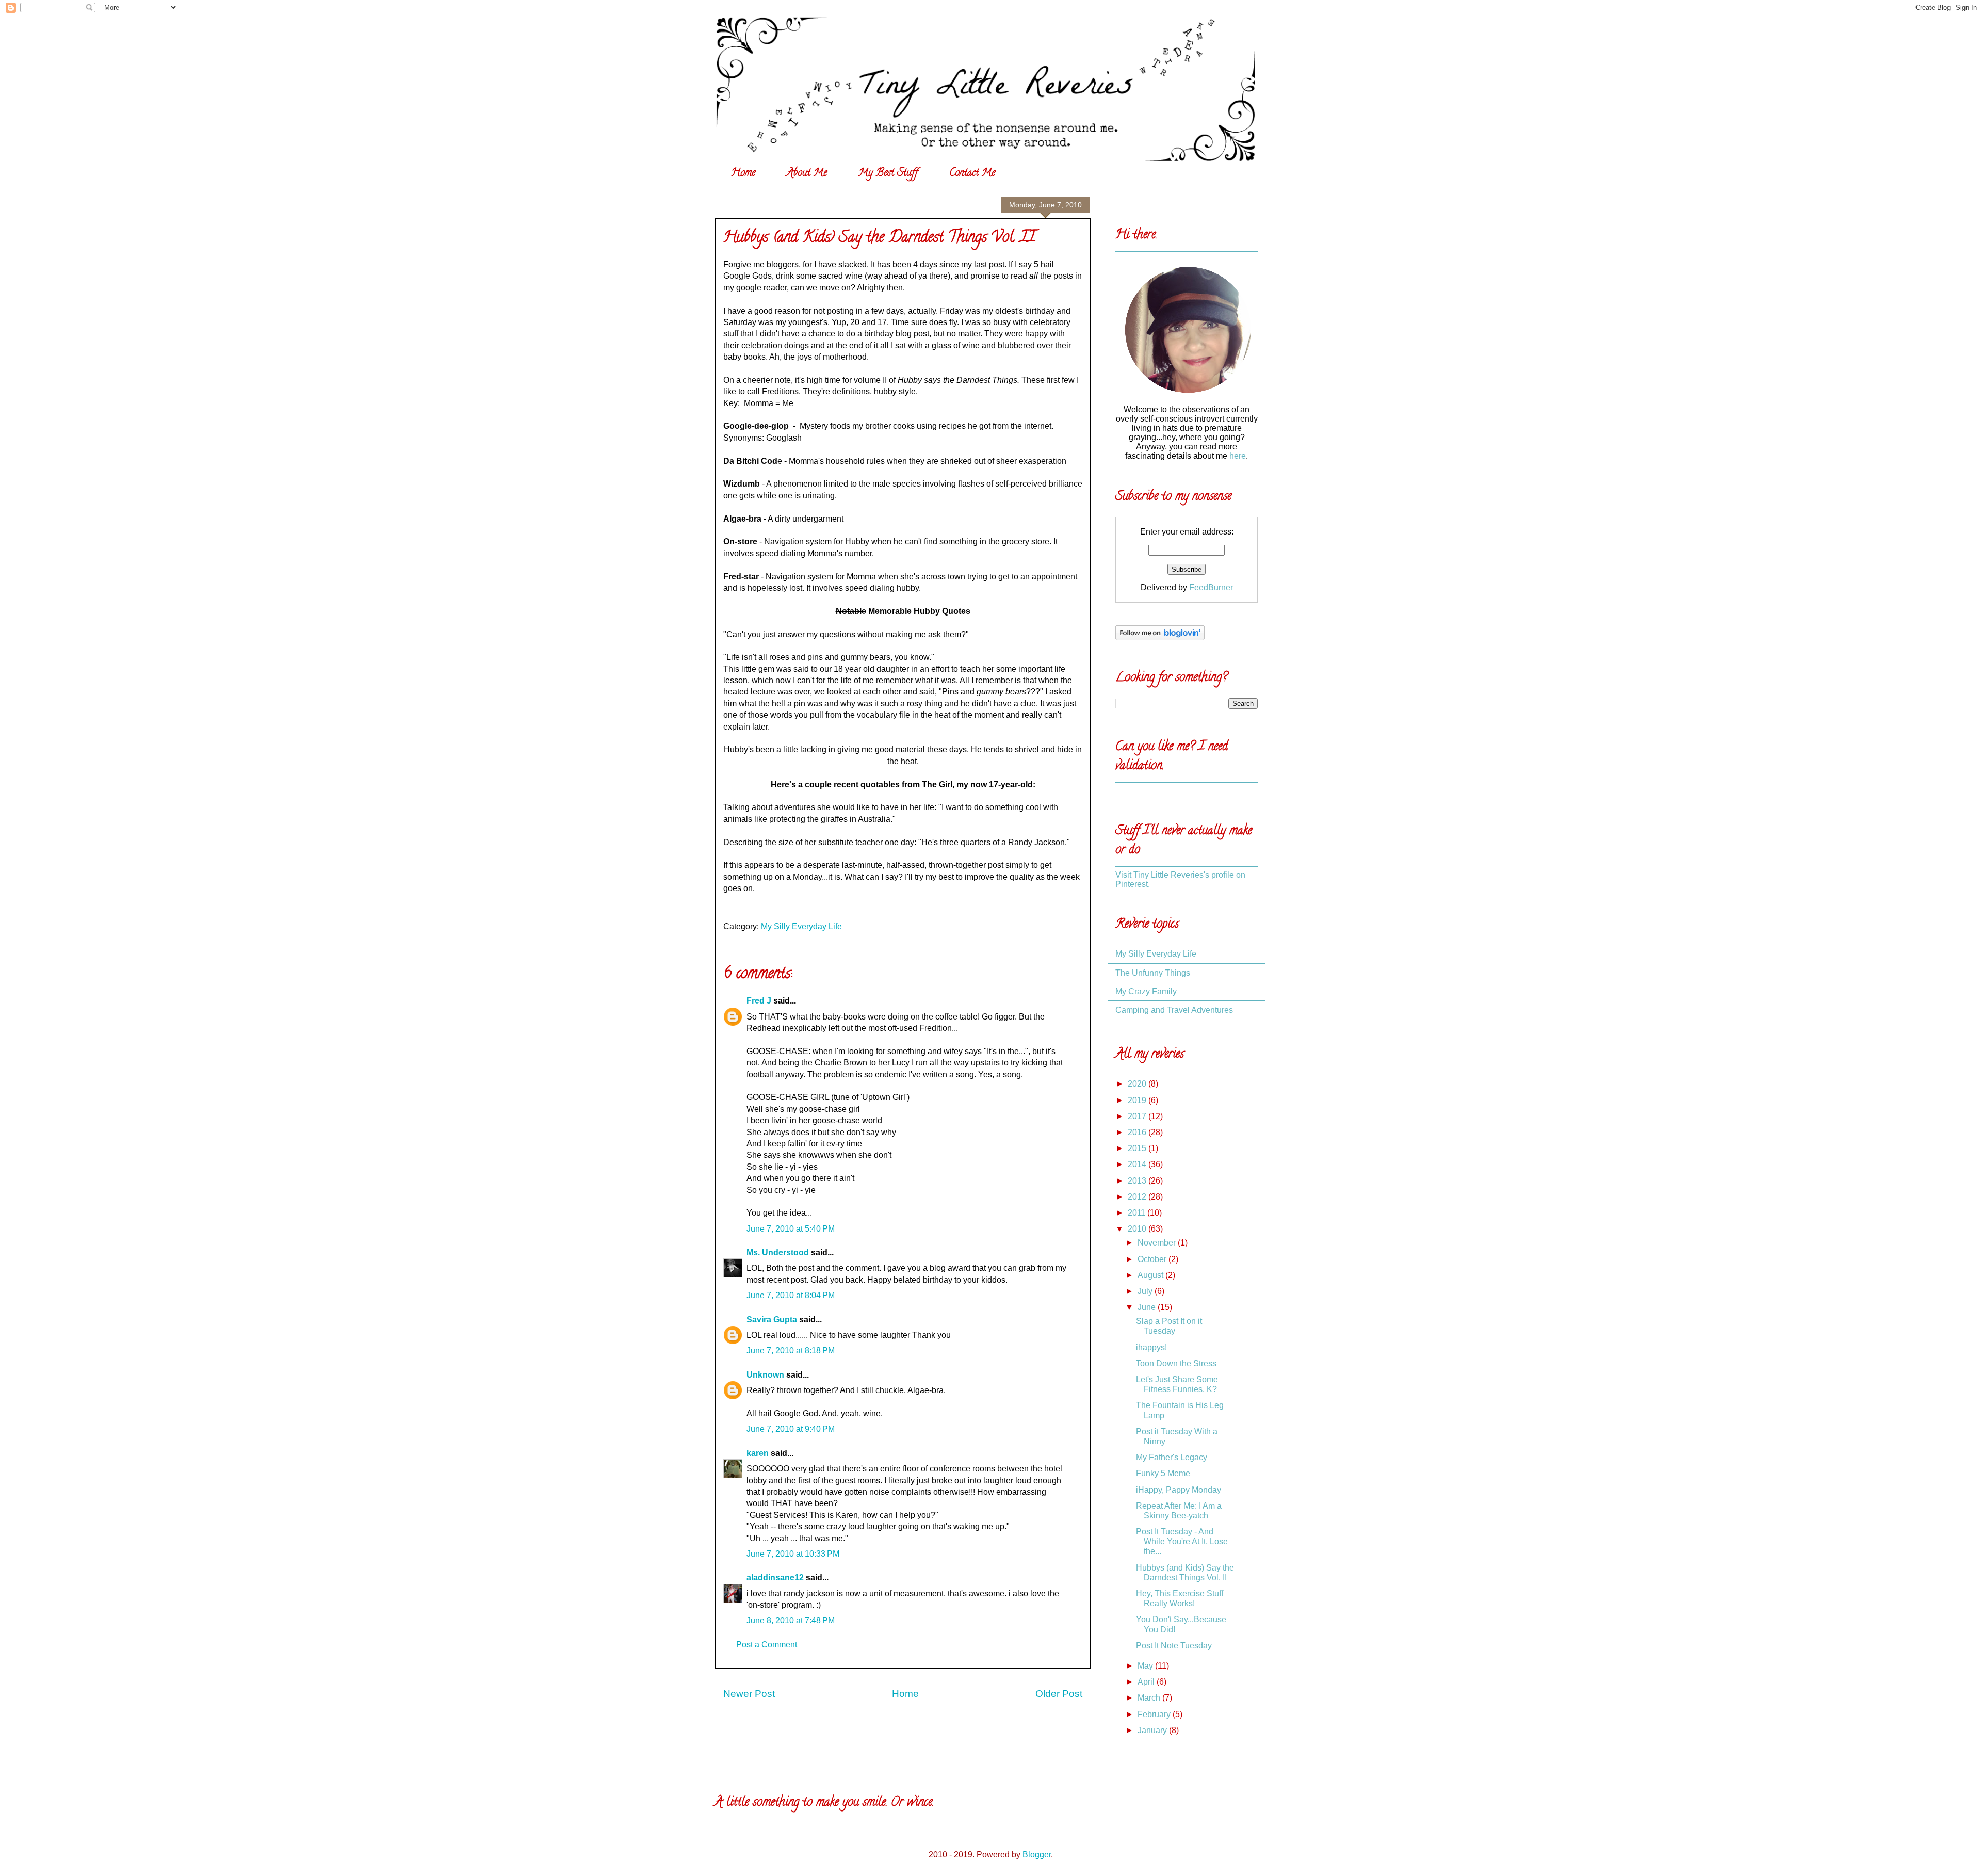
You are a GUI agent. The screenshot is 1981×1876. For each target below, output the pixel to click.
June (1148, 1307)
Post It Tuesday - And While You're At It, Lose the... (1182, 1541)
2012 (1138, 1197)
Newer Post (749, 1694)
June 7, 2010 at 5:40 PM (791, 1229)
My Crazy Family (1146, 991)
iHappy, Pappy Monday (1179, 1490)
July (1146, 1291)
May (1146, 1666)
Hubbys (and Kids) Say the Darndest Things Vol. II (879, 239)
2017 (1138, 1116)
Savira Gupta (772, 1320)
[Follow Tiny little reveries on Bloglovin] (1160, 637)
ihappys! (1151, 1347)
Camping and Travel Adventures (1174, 1010)
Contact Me (972, 174)
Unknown (765, 1375)
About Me (807, 174)
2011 (1138, 1213)
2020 (1138, 1084)
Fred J (759, 1001)
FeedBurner (1211, 587)
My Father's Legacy (1172, 1457)
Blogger (1037, 1855)
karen (758, 1453)
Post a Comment (767, 1645)
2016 (1138, 1132)
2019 (1138, 1100)
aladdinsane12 (775, 1578)
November (1158, 1243)
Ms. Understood (778, 1252)
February (1155, 1714)
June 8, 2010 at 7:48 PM (791, 1620)
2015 (1138, 1148)
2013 (1138, 1181)
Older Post (1059, 1694)
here (1238, 456)
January (1153, 1730)
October (1153, 1259)
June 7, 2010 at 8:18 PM (791, 1351)
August (1151, 1275)
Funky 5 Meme (1163, 1473)
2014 (1138, 1164)
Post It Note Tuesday (1174, 1646)
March (1150, 1698)
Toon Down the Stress (1176, 1363)
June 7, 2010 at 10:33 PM (793, 1554)
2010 (1138, 1229)
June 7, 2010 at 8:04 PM (791, 1295)
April (1147, 1682)
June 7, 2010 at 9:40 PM (791, 1429)
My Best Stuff (888, 174)
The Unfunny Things (1153, 973)
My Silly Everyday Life (801, 926)
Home (743, 174)
